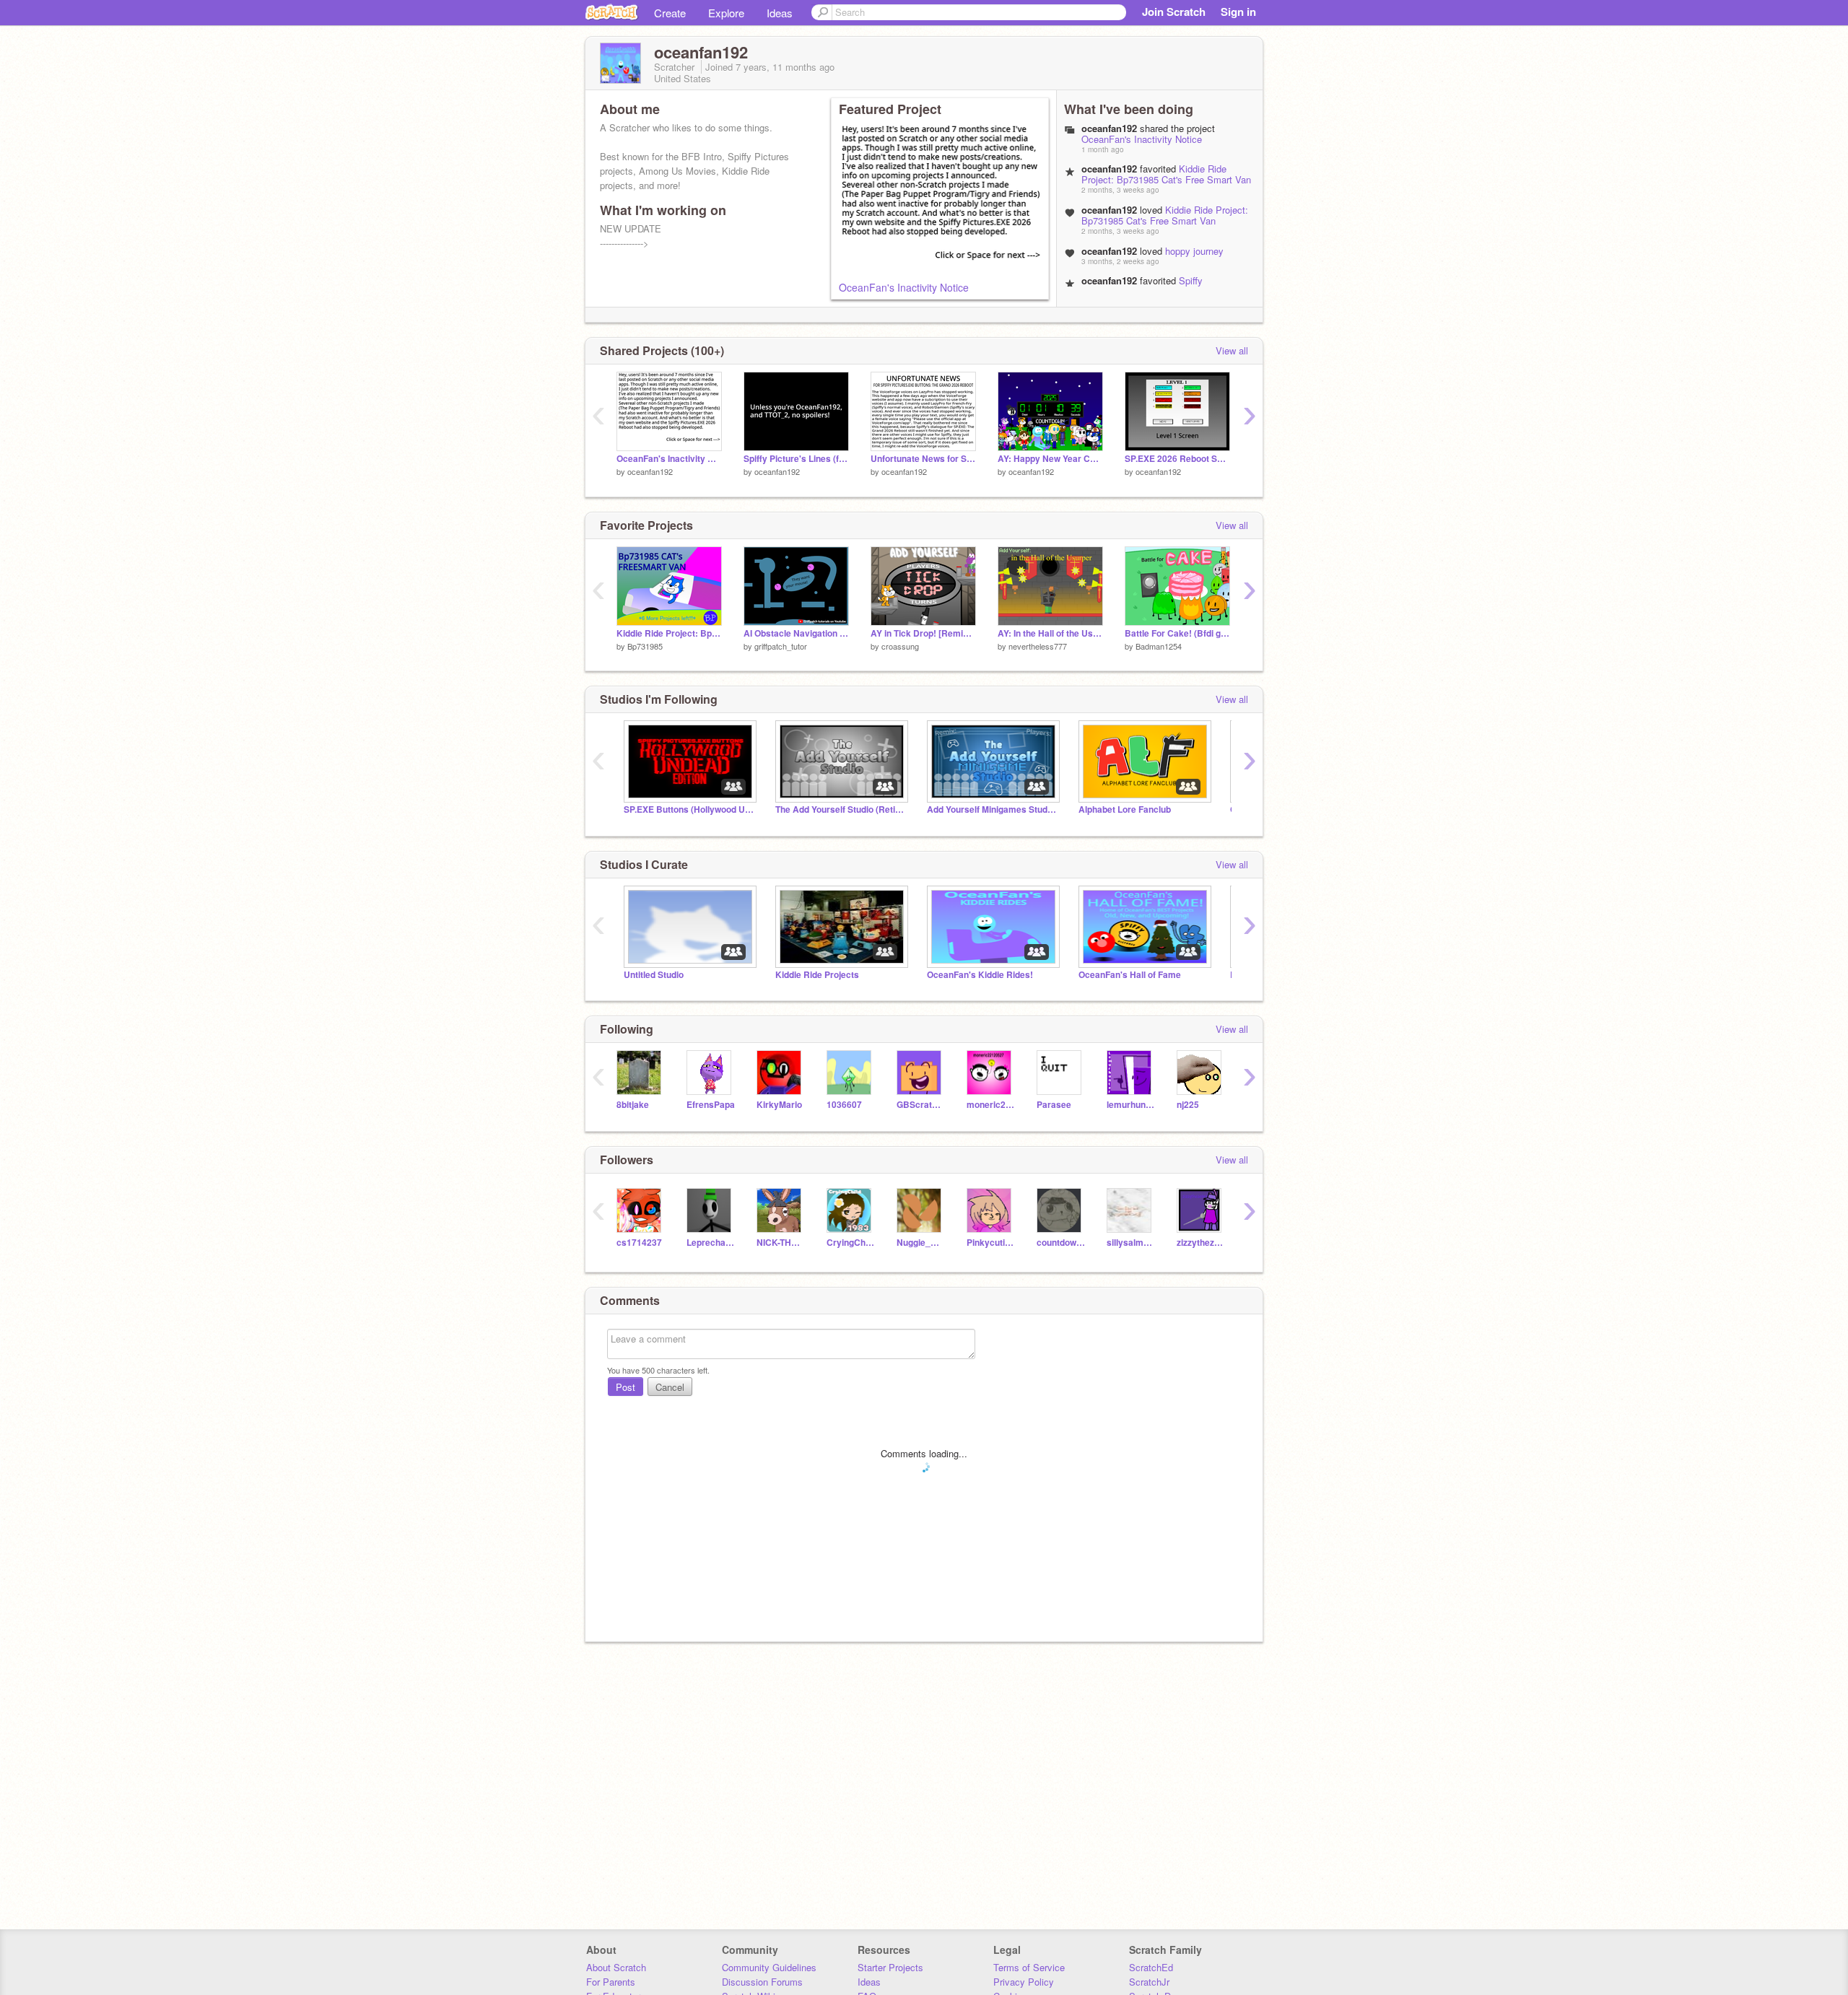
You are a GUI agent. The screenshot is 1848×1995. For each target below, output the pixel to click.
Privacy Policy (1024, 1982)
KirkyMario (779, 1105)
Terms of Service (1029, 1967)
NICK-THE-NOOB (781, 1243)
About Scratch (616, 1967)
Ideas (780, 13)
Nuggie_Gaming (921, 1243)
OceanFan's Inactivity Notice (904, 287)
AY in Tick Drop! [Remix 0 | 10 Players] (923, 633)
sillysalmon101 (1131, 1243)
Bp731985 (645, 646)
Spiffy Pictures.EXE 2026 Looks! (1142, 286)
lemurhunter (1131, 1105)
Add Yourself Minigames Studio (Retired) (992, 809)
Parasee (1054, 1105)
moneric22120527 (991, 1105)
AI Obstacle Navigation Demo (796, 633)
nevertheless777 (1038, 646)
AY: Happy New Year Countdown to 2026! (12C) (1050, 459)
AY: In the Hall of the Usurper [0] (1050, 633)
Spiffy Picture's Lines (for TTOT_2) (796, 459)
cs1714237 (639, 1243)
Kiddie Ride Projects (817, 975)
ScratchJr (1149, 1982)
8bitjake (633, 1105)
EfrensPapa (711, 1105)
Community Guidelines (769, 1967)
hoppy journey (1194, 251)
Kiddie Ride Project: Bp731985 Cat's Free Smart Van (1166, 174)
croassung (900, 646)
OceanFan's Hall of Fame (1130, 975)
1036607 (844, 1105)
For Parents (611, 1982)
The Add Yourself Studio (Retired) (840, 809)
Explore (726, 13)
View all (1232, 350)
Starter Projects (890, 1967)
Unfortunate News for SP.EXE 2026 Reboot (923, 459)
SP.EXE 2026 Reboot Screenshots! (1177, 459)
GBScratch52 (921, 1105)
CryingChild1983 (851, 1243)
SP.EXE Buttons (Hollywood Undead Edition (689, 809)
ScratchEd (1151, 1967)
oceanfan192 (650, 471)
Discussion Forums (762, 1982)
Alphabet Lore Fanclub (1125, 809)
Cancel (670, 1387)
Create (670, 13)
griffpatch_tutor (781, 646)
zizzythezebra (1201, 1243)
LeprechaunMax (711, 1243)
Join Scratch (1174, 12)
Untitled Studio (654, 975)
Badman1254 (1159, 646)
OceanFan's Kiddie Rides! (980, 975)
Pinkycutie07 (991, 1243)
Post (626, 1387)
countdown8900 (1061, 1243)
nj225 (1188, 1105)
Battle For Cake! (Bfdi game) (1177, 633)
